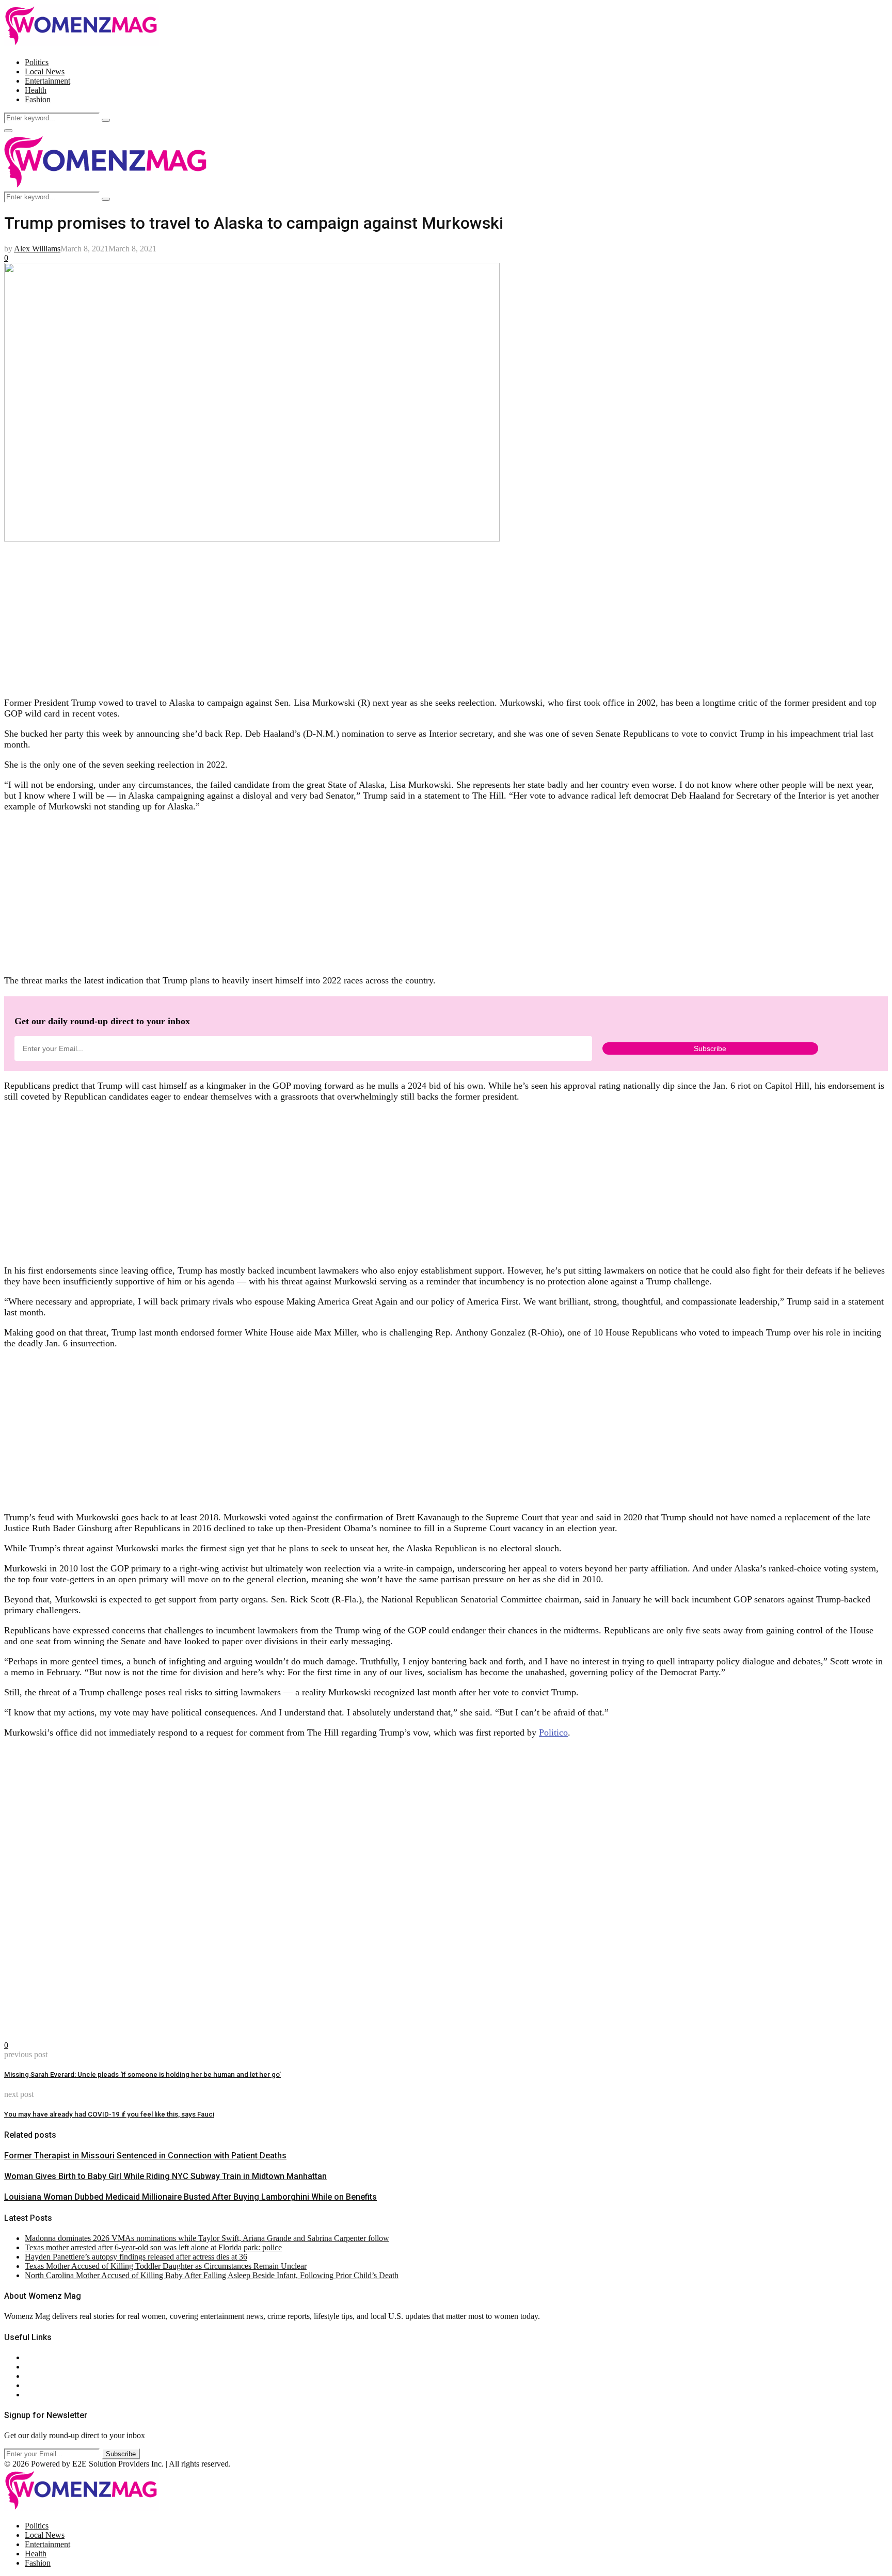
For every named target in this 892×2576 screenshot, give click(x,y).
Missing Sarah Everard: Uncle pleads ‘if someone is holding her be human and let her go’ (142, 2074)
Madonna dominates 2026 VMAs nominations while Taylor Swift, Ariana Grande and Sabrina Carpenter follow (207, 2238)
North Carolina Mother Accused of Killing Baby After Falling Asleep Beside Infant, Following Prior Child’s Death (212, 2275)
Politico (553, 1732)
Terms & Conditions (58, 2385)
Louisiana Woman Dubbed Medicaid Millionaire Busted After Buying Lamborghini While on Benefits (190, 2197)
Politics (37, 62)
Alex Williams (37, 249)
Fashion (38, 99)
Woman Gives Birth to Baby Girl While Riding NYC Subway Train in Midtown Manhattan (165, 2176)
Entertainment (47, 81)
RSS (32, 2395)
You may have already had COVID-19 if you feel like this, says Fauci (109, 2114)
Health (36, 90)
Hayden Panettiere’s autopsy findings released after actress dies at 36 (136, 2257)
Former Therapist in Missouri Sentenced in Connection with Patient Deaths (145, 2156)
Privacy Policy (49, 2376)
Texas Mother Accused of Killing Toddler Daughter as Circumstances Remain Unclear (166, 2266)
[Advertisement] (314, 616)
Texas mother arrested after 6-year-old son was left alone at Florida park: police (153, 2247)
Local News (45, 71)
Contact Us (43, 2367)
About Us (41, 2357)
